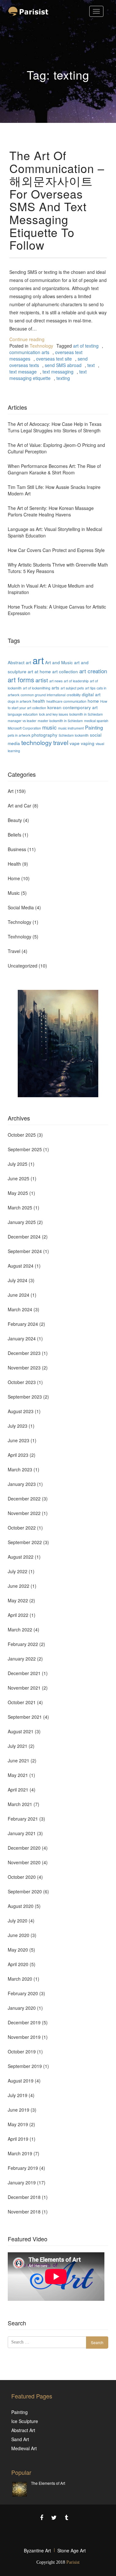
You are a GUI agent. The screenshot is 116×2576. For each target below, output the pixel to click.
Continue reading (27, 339)
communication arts (29, 352)
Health (14, 864)
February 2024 (23, 1324)
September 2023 (25, 1397)
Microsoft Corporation (24, 728)
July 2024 (18, 1280)
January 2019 (22, 2182)
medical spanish (96, 721)
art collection (65, 671)
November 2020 (24, 1862)
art (38, 660)
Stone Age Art (72, 2550)
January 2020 (22, 2008)
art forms (21, 680)
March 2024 (20, 1309)
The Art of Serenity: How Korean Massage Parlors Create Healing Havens (51, 511)
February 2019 (23, 2168)
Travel (14, 951)
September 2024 (25, 1251)
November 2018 (24, 2212)
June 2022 (19, 1586)
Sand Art (20, 2439)
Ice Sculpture (25, 2421)
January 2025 (22, 1222)
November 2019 (24, 2037)
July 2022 (18, 1571)
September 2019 (25, 2066)
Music (14, 893)
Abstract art (19, 662)
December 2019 (24, 2022)
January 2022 (22, 1659)
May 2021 (18, 1775)
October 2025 (22, 1135)
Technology (19, 922)
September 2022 (25, 1542)
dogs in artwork (19, 701)
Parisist (73, 2562)
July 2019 (18, 2095)
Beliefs (15, 835)
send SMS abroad (63, 365)
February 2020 (23, 1993)
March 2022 (20, 1629)
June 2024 (19, 1295)
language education (23, 714)
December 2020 (24, 1848)
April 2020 (18, 1964)
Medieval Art (24, 2448)
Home (14, 878)
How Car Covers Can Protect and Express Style (56, 550)
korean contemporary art (72, 707)
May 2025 (18, 1193)
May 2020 (18, 1950)
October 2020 (22, 1877)
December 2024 (24, 1237)
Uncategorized (23, 966)
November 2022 (24, 1513)
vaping (88, 743)
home (93, 701)
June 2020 (19, 1935)
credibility (74, 695)
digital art (91, 694)
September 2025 (25, 1149)
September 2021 (25, 1717)
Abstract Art (23, 2430)
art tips (90, 688)
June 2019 (19, 2110)
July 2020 (18, 1921)
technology (37, 742)
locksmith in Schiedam (86, 714)
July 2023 (18, 1426)
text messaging (58, 372)
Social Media (21, 907)
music (49, 727)
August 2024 (21, 1266)
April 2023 (18, 1455)
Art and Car (19, 806)
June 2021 (19, 1760)
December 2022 (24, 1499)
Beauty (15, 820)
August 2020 (21, 1906)
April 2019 (18, 2139)
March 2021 (20, 1804)
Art (11, 791)
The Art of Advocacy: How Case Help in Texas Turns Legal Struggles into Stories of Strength (55, 427)
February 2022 (23, 1644)
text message (23, 372)
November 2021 (24, 1688)
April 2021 (18, 1790)
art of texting (86, 346)
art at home (39, 671)
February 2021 (23, 1819)
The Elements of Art (48, 2483)
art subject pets (72, 688)
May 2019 (18, 2124)
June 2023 (19, 1440)
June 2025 (19, 1178)
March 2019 (20, 2153)
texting (63, 378)
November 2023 (24, 1368)
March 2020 (20, 1979)
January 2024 (22, 1338)
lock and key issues (53, 714)
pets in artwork (19, 735)
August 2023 (21, 1411)
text (91, 365)
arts (55, 687)
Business (17, 849)
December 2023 (24, 1353)
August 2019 (21, 2081)
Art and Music (59, 662)
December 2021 (24, 1673)
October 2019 (22, 2051)
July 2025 (18, 1164)
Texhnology (41, 346)
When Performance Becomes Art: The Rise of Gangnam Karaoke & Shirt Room (54, 469)
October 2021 (22, 1702)
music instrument (71, 728)
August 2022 (21, 1557)
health (39, 701)
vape (75, 743)
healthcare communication (66, 701)
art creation (93, 671)
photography (44, 735)
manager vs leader (22, 721)
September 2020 (25, 1891)
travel (61, 742)
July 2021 (18, 1746)
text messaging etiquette (48, 375)
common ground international (43, 695)
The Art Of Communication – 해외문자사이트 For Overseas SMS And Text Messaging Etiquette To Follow (57, 200)
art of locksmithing (37, 688)
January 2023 (22, 1484)
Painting (94, 727)
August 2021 (21, 1731)
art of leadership (76, 681)
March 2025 (20, 1207)
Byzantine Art (37, 2550)
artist (42, 680)
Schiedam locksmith (74, 735)
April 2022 (18, 1615)
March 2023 (20, 1469)
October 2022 (22, 1528)
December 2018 (24, 2197)
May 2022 (18, 1600)
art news (56, 681)
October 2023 (22, 1382)
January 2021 (22, 1833)
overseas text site (54, 359)
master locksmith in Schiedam (60, 721)
